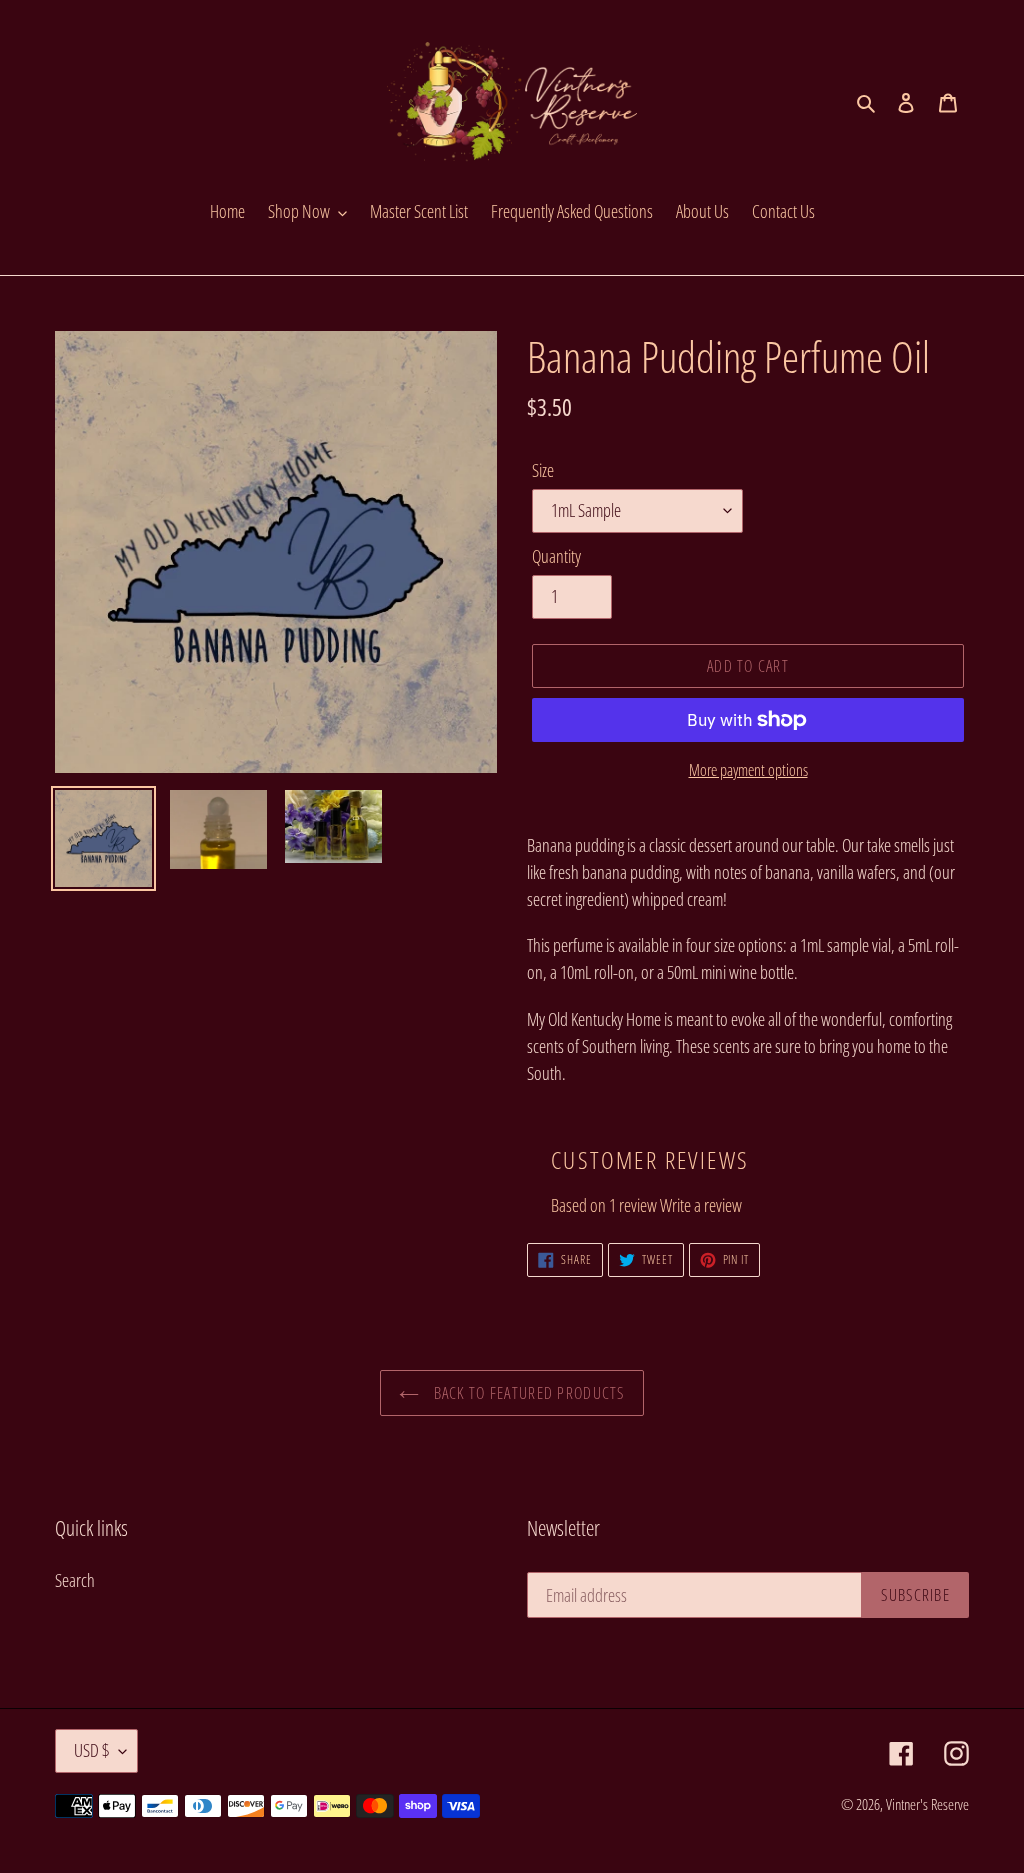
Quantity (556, 556)
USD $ (91, 1750)
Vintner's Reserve (927, 1804)
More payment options (748, 770)
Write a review (701, 1205)
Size (543, 470)
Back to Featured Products (526, 1393)
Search (75, 1580)
